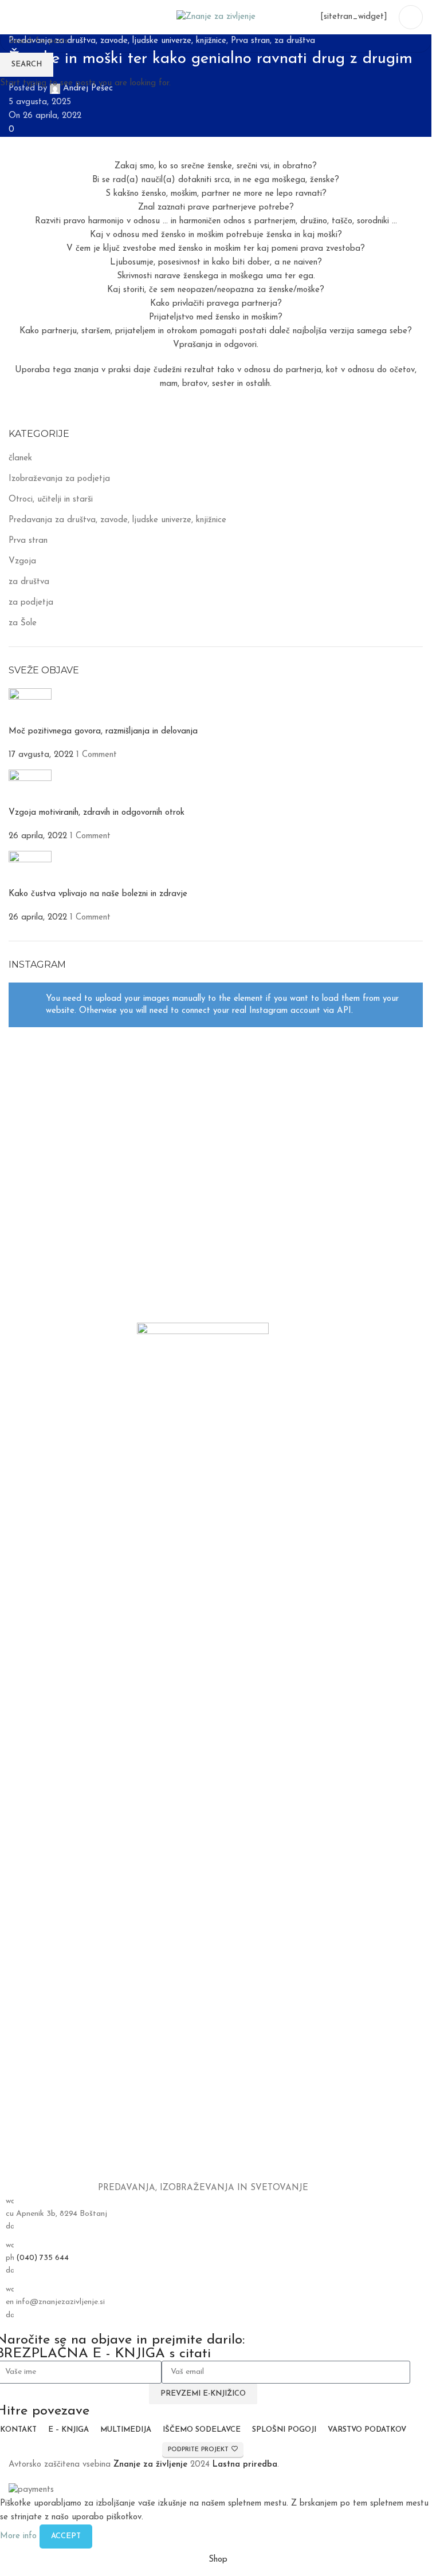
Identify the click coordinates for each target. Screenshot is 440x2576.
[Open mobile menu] (411, 17)
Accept (66, 2536)
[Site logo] (216, 17)
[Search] (13, 17)
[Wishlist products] (34, 17)
